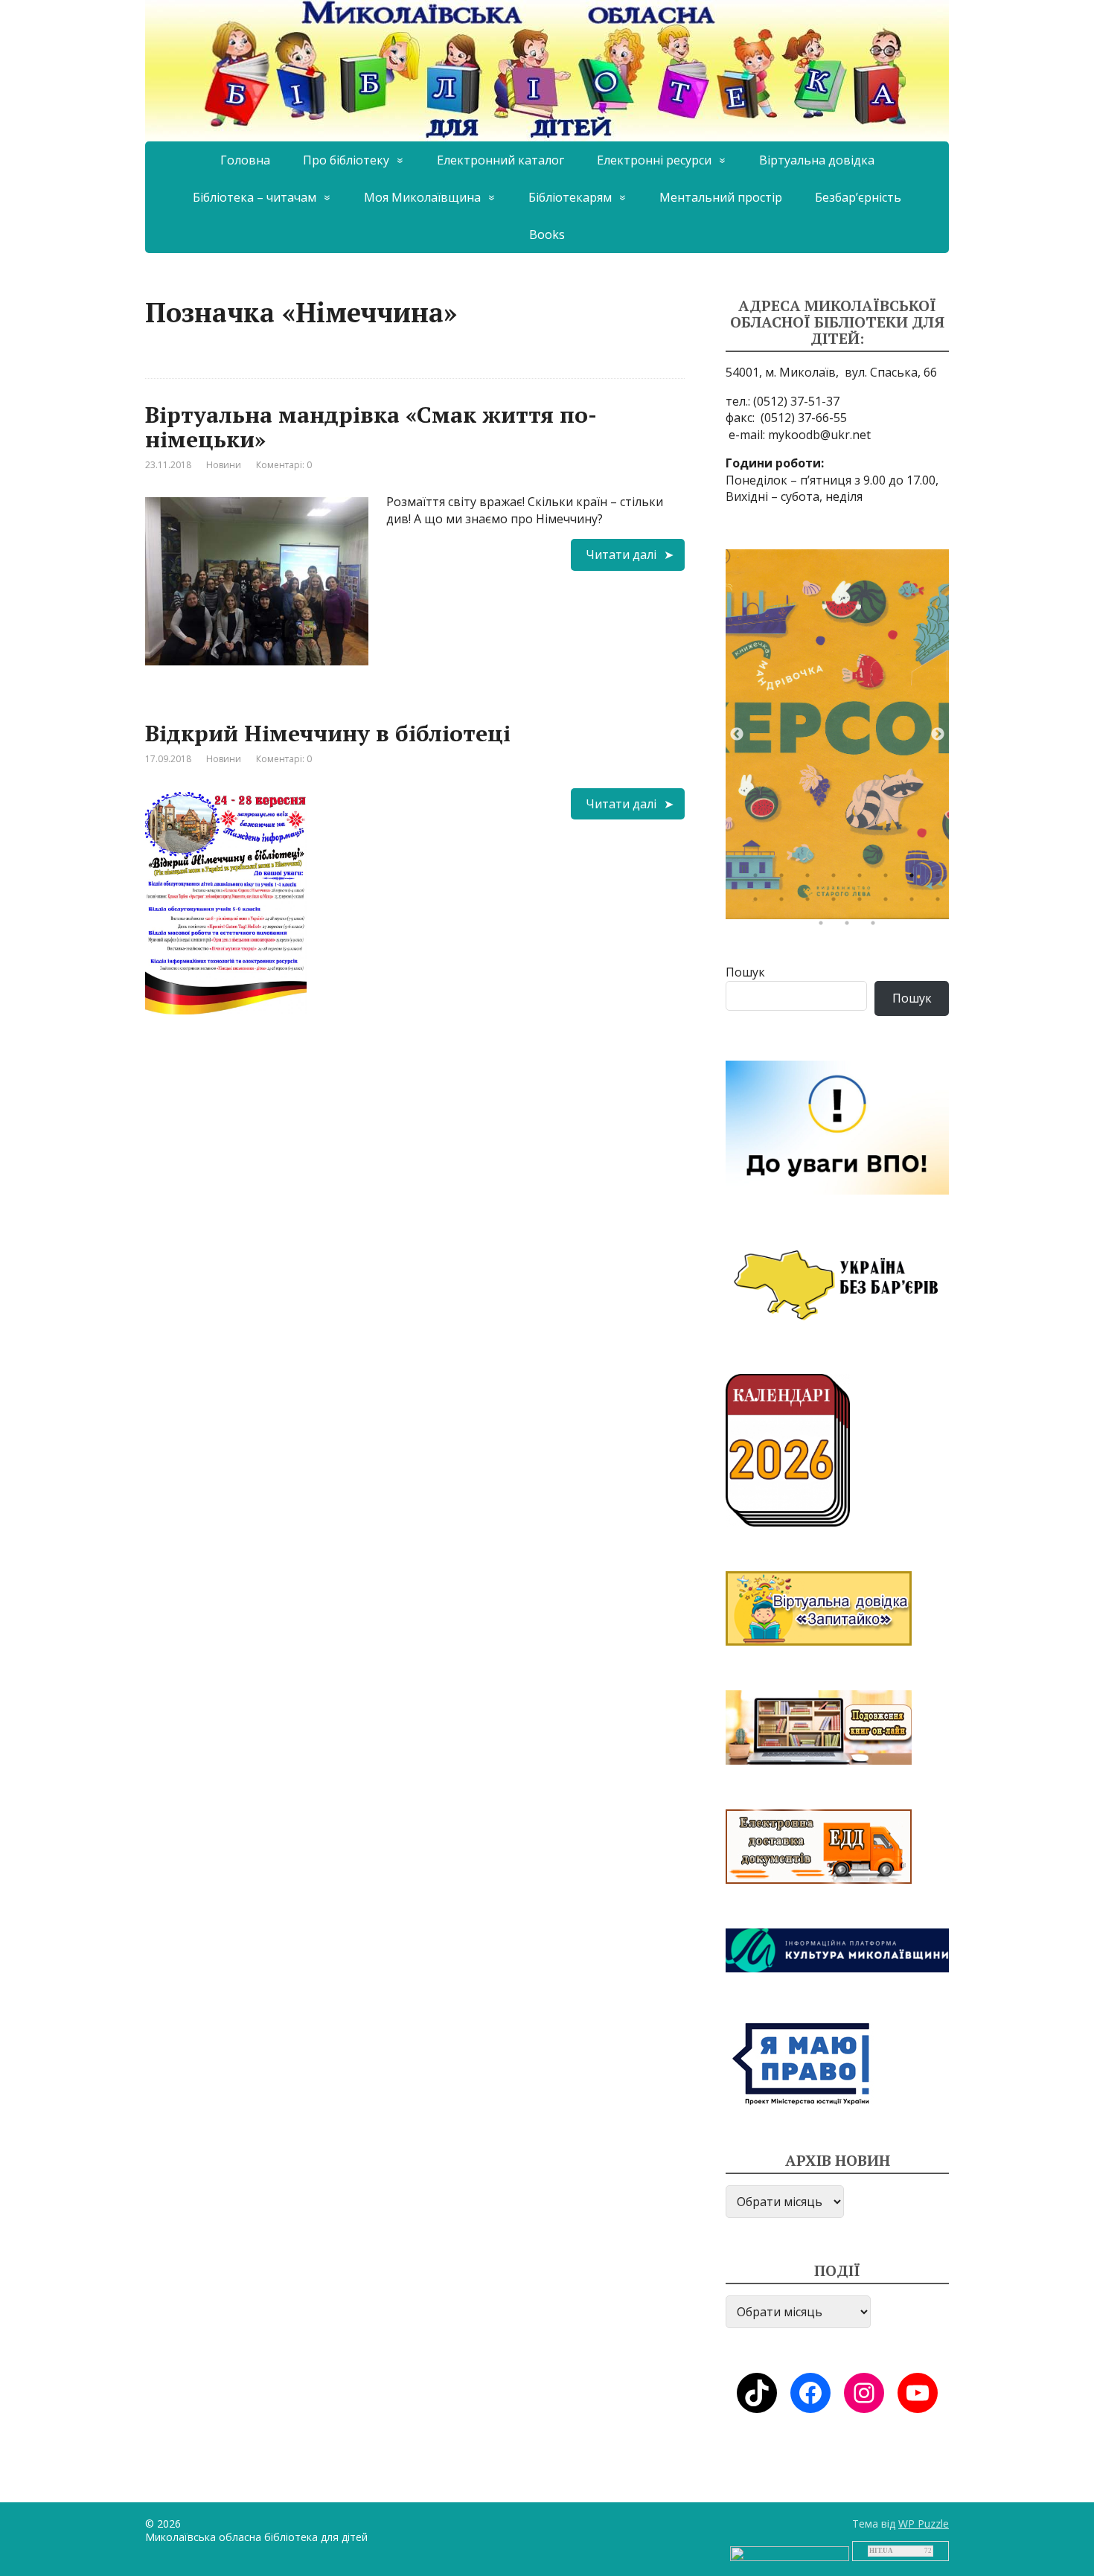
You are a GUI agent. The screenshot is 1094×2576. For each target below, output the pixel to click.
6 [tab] (889, 879)
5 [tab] (863, 879)
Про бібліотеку (346, 160)
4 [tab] (837, 879)
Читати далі (621, 554)
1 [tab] (759, 879)
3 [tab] (811, 879)
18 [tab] (851, 927)
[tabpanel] (837, 734)
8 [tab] (941, 879)
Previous (737, 735)
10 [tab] (785, 903)
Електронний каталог (500, 160)
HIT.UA (881, 2551)
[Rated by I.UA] (790, 2553)
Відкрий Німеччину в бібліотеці (328, 733)
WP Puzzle (924, 2524)
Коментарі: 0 (284, 465)
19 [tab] (877, 927)
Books (547, 234)
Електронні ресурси (654, 160)
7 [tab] (915, 879)
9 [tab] (759, 903)
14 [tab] (889, 903)
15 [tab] (915, 903)
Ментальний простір (721, 197)
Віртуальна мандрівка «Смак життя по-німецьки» (371, 427)
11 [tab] (811, 903)
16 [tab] (941, 903)
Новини (224, 465)
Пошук (745, 972)
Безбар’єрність (858, 197)
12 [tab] (837, 903)
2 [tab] (785, 879)
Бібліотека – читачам (255, 197)
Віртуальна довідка (817, 160)
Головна (245, 160)
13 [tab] (863, 903)
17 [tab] (825, 927)
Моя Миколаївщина (422, 197)
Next (938, 735)
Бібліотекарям (570, 197)
